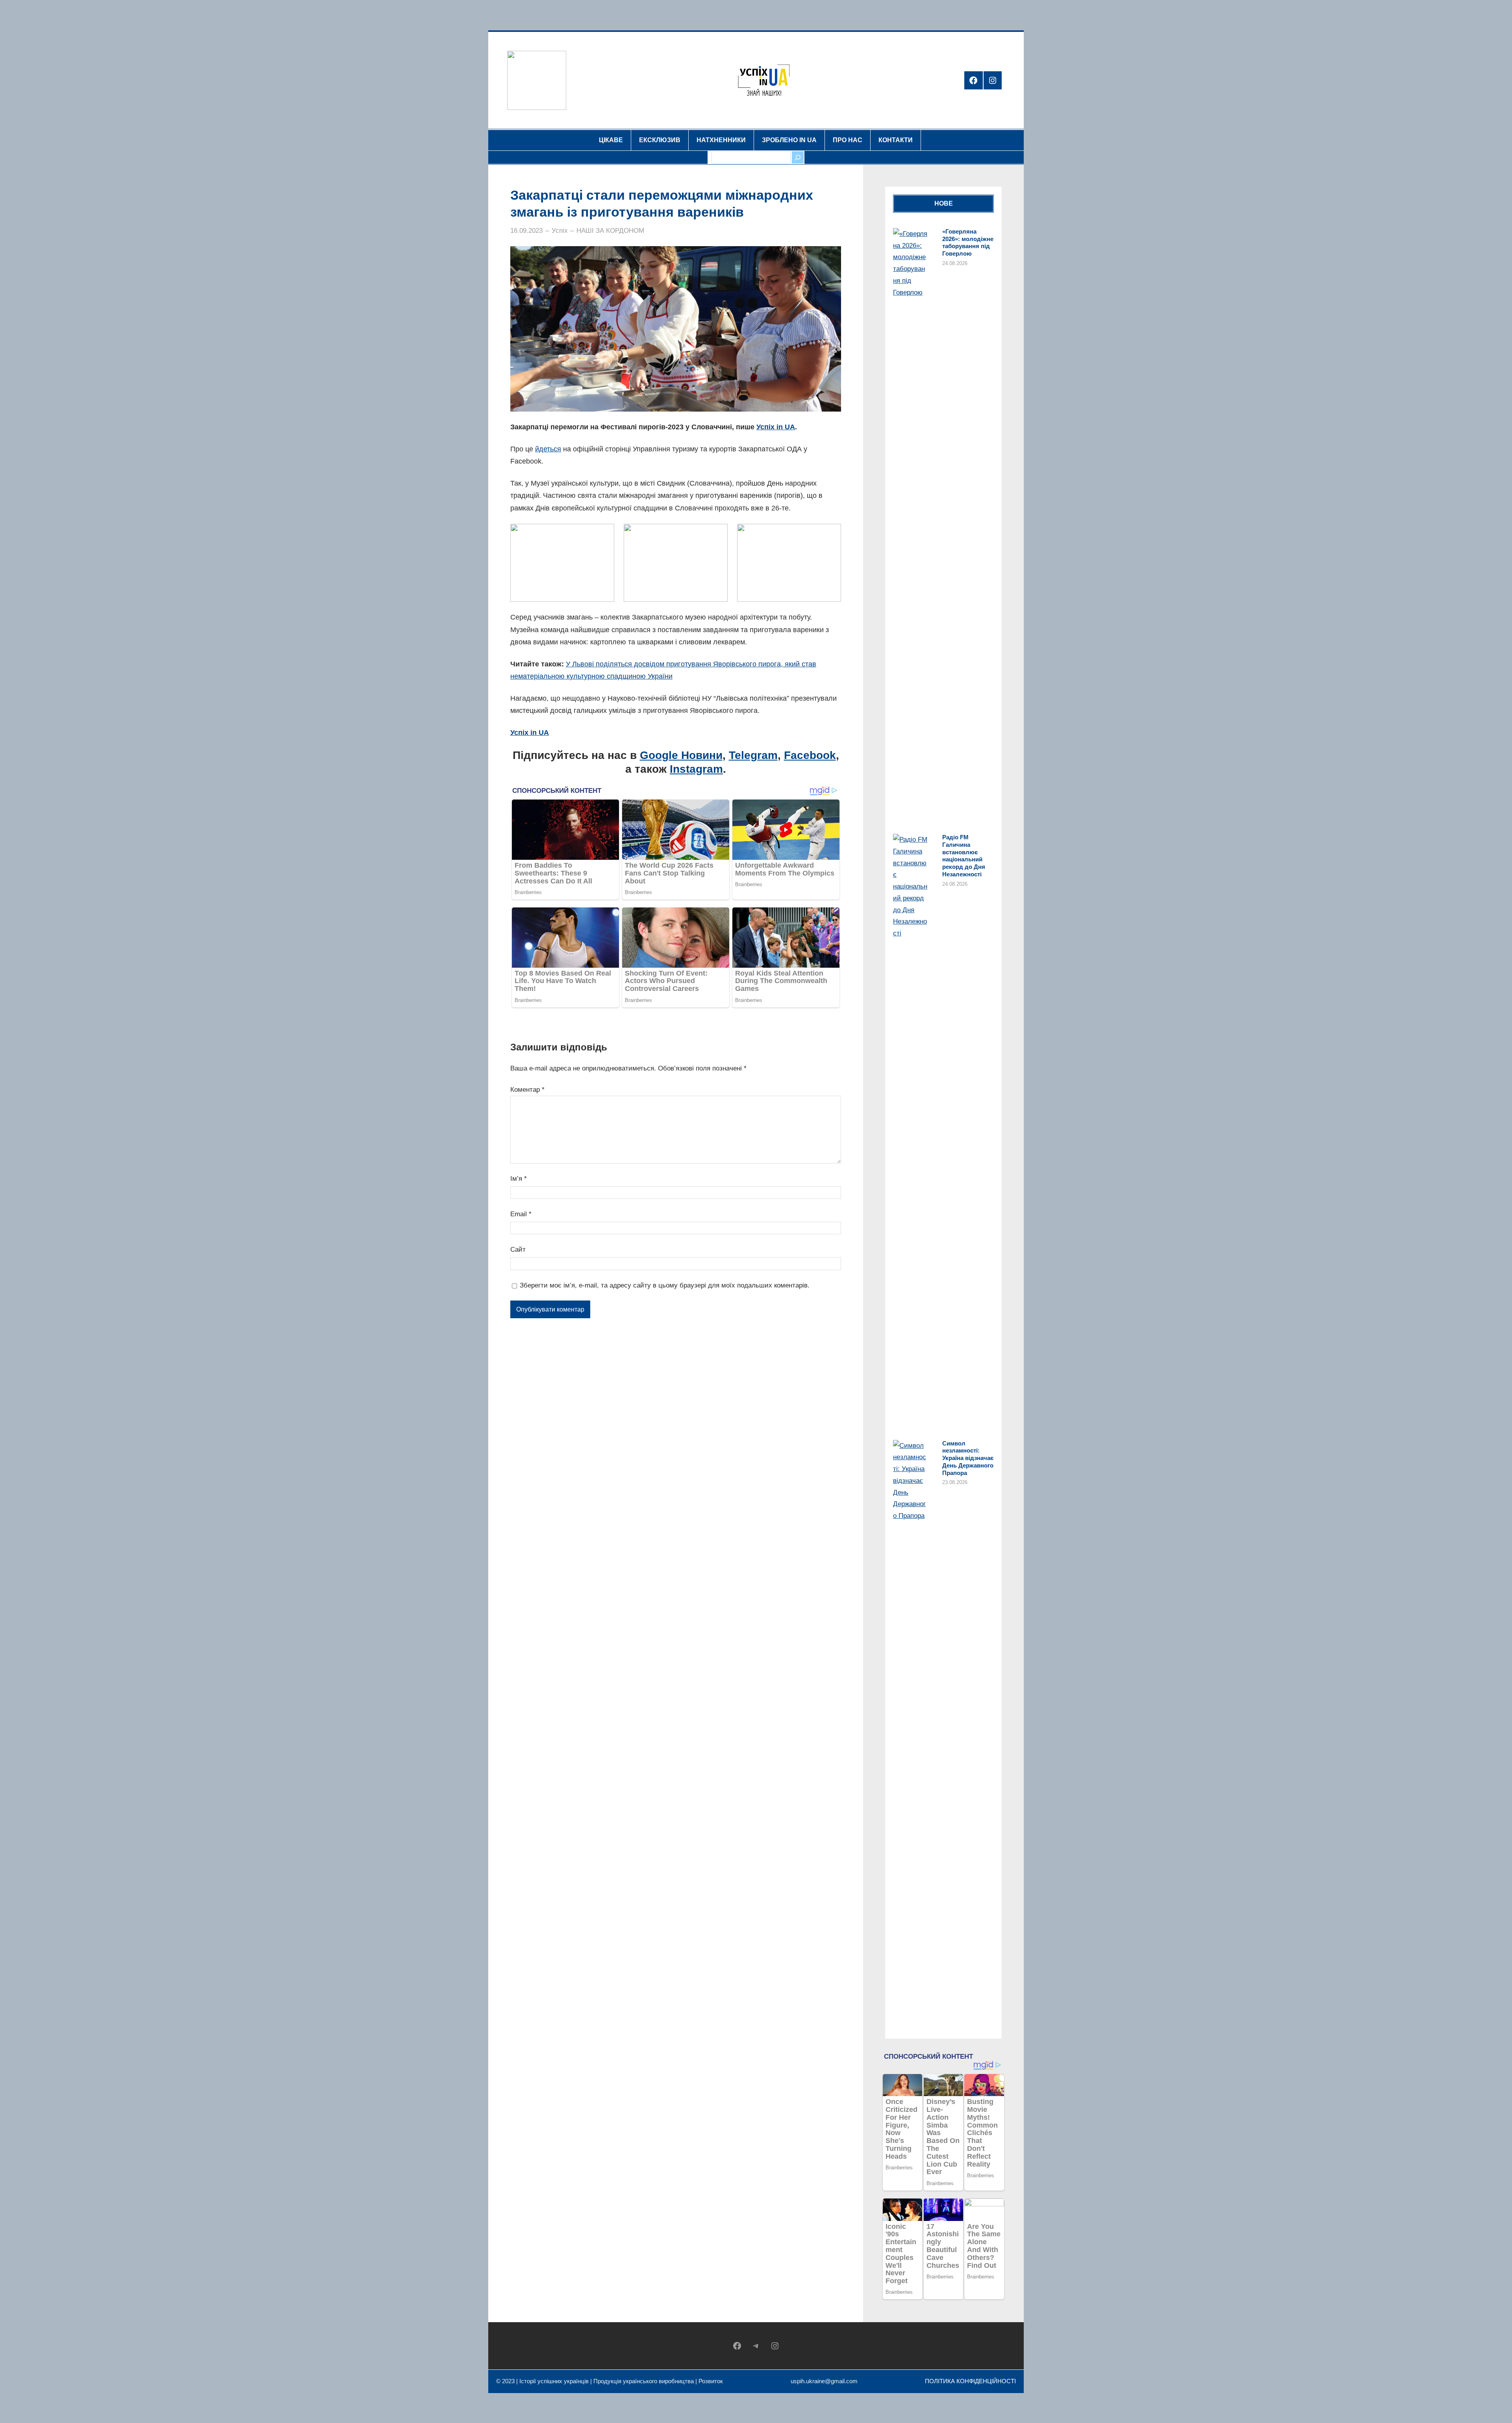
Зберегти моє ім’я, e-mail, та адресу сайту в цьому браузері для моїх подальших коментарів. (665, 1285)
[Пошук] (798, 157)
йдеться (548, 449)
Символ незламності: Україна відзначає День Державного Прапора (968, 1458)
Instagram (696, 769)
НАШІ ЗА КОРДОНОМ (610, 231)
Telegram (753, 755)
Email (521, 1214)
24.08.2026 (955, 263)
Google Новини (681, 755)
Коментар (527, 1090)
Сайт (518, 1250)
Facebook (810, 755)
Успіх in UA (776, 427)
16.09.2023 (526, 231)
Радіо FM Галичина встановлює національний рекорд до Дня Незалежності (964, 856)
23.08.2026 (955, 1482)
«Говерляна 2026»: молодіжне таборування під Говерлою (968, 242)
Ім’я (519, 1179)
